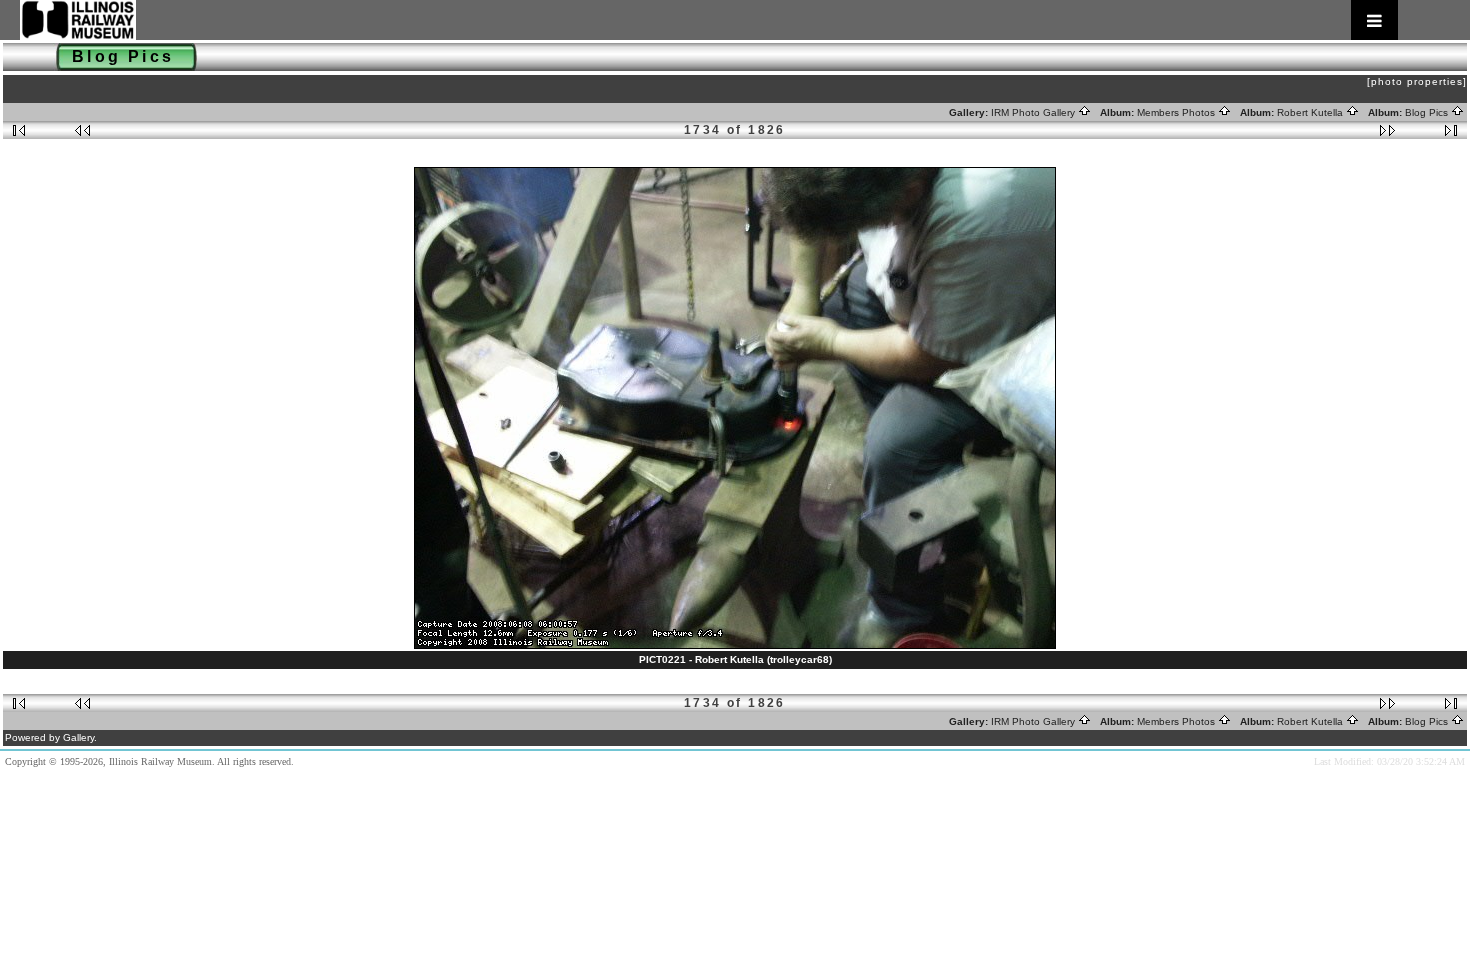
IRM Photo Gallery (1034, 112)
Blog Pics (1428, 112)
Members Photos (1177, 112)
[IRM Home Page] (709, 20)
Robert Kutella (1311, 112)
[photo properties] (1417, 81)
